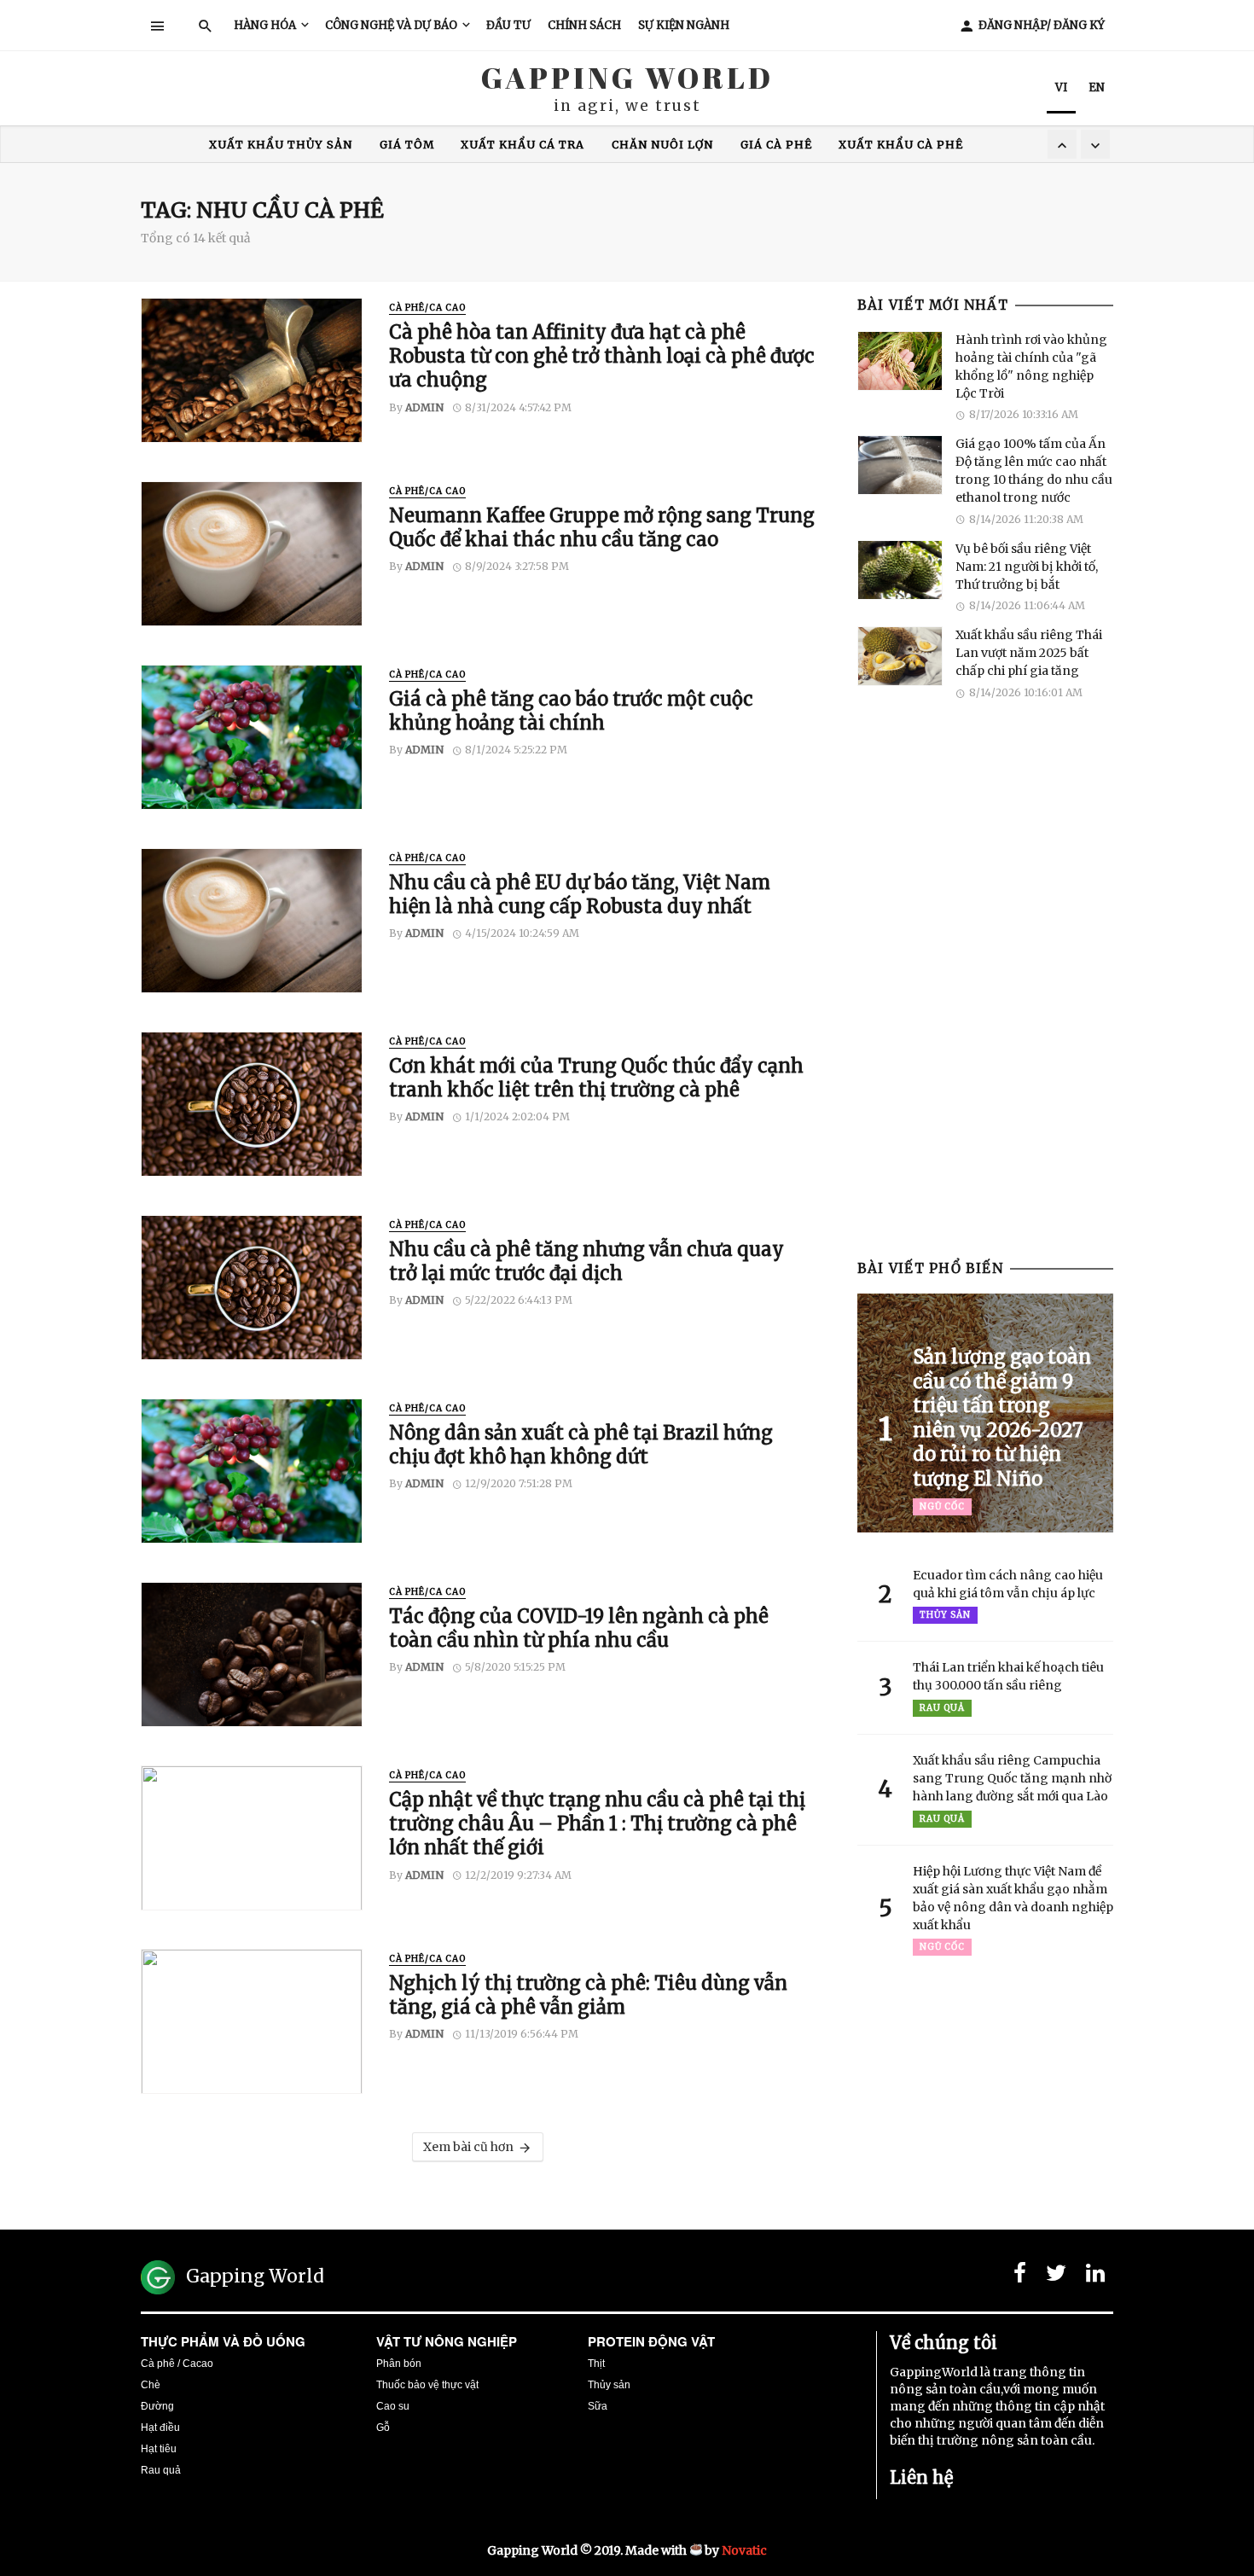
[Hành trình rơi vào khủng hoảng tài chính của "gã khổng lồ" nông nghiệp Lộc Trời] (900, 361)
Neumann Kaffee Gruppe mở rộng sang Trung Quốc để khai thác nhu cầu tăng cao (602, 527)
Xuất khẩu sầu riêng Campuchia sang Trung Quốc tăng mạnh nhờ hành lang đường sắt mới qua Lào (1012, 1778)
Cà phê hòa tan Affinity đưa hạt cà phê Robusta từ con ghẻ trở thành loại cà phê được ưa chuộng (602, 356)
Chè (151, 2385)
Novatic (744, 2550)
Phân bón (399, 2364)
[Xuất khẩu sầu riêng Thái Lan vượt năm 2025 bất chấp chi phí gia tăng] (900, 656)
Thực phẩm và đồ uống (223, 2341)
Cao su (393, 2406)
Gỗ (383, 2428)
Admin (424, 407)
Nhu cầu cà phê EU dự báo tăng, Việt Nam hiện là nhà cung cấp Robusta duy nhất (580, 894)
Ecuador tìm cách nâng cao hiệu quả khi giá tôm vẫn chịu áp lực (1008, 1584)
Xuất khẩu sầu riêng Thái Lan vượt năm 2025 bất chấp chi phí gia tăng (1029, 653)
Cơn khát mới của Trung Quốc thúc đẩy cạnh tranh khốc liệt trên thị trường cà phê (596, 1078)
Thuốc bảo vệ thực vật (427, 2385)
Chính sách (584, 25)
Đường (157, 2406)
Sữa (598, 2406)
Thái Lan (735, 145)
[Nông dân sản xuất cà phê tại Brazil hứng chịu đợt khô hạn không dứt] (252, 1471)
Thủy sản (945, 1615)
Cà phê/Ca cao (427, 308)
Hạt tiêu (159, 2449)
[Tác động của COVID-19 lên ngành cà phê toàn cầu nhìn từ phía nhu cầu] (252, 1654)
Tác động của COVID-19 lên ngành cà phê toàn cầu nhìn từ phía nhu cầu (579, 1628)
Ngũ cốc (942, 1506)
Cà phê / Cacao (177, 2364)
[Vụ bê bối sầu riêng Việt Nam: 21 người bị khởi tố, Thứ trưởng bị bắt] (900, 570)
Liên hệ (921, 2477)
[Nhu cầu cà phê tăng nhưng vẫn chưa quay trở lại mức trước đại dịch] (252, 1288)
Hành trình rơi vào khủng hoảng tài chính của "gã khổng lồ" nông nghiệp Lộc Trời (1031, 366)
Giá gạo (519, 145)
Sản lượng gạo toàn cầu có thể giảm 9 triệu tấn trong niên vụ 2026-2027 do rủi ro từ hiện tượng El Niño (1002, 1417)
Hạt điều (160, 2428)
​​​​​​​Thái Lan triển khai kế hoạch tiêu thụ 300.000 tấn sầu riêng (1008, 1676)
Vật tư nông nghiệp (447, 2341)
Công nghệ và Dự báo (391, 25)
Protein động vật (651, 2341)
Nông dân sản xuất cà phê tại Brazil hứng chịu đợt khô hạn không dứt (581, 1445)
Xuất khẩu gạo (625, 145)
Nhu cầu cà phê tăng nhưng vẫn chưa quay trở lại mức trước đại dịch (586, 1261)
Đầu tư (508, 25)
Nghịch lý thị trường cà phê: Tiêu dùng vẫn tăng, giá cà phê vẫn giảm (588, 1995)
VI (1061, 87)
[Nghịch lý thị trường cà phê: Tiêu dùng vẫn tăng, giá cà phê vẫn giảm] (252, 2021)
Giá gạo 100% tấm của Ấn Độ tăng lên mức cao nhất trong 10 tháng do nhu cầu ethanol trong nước (1034, 471)
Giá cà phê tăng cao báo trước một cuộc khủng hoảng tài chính (571, 711)
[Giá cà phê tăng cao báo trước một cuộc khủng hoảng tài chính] (252, 737)
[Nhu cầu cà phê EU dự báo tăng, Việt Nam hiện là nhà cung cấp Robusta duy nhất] (252, 921)
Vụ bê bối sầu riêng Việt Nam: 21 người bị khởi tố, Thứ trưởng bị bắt (1027, 567)
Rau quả (942, 1708)
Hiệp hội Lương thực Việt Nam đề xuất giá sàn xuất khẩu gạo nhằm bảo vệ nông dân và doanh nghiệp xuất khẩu (1013, 1898)
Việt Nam (823, 145)
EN (1097, 87)
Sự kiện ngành (684, 25)
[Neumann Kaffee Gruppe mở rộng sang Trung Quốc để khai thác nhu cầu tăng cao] (252, 554)
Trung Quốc (360, 145)
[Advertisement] (985, 991)
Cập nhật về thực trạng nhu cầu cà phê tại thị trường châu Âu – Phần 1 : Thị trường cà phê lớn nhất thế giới (597, 1824)
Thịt (596, 2364)
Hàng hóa (265, 25)
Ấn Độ (447, 145)
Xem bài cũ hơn (468, 2147)
